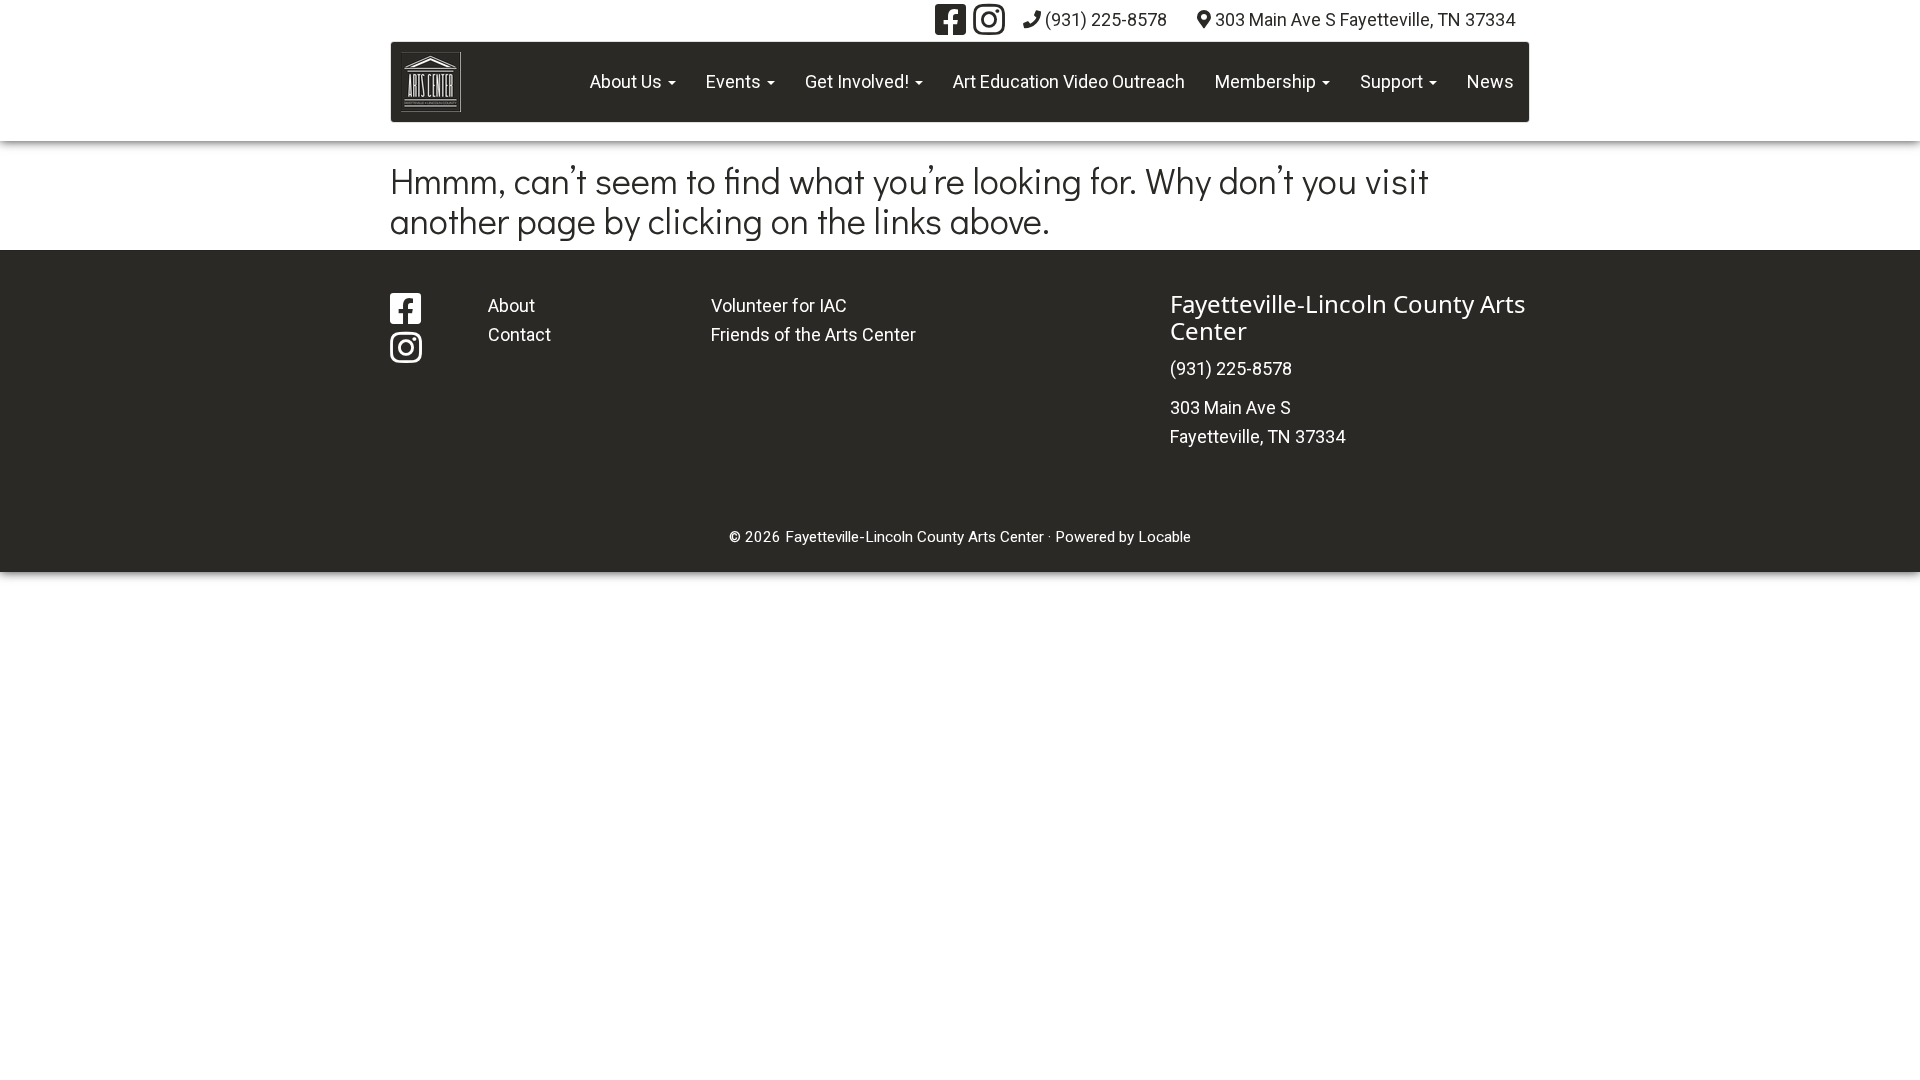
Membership (1267, 81)
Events (735, 81)
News (1490, 81)
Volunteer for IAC (779, 305)
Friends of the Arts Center (813, 334)
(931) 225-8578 (1106, 19)
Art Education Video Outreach (1069, 81)
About (511, 305)
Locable (1164, 537)
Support (1393, 81)
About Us (628, 81)
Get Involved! (859, 81)
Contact (519, 334)
